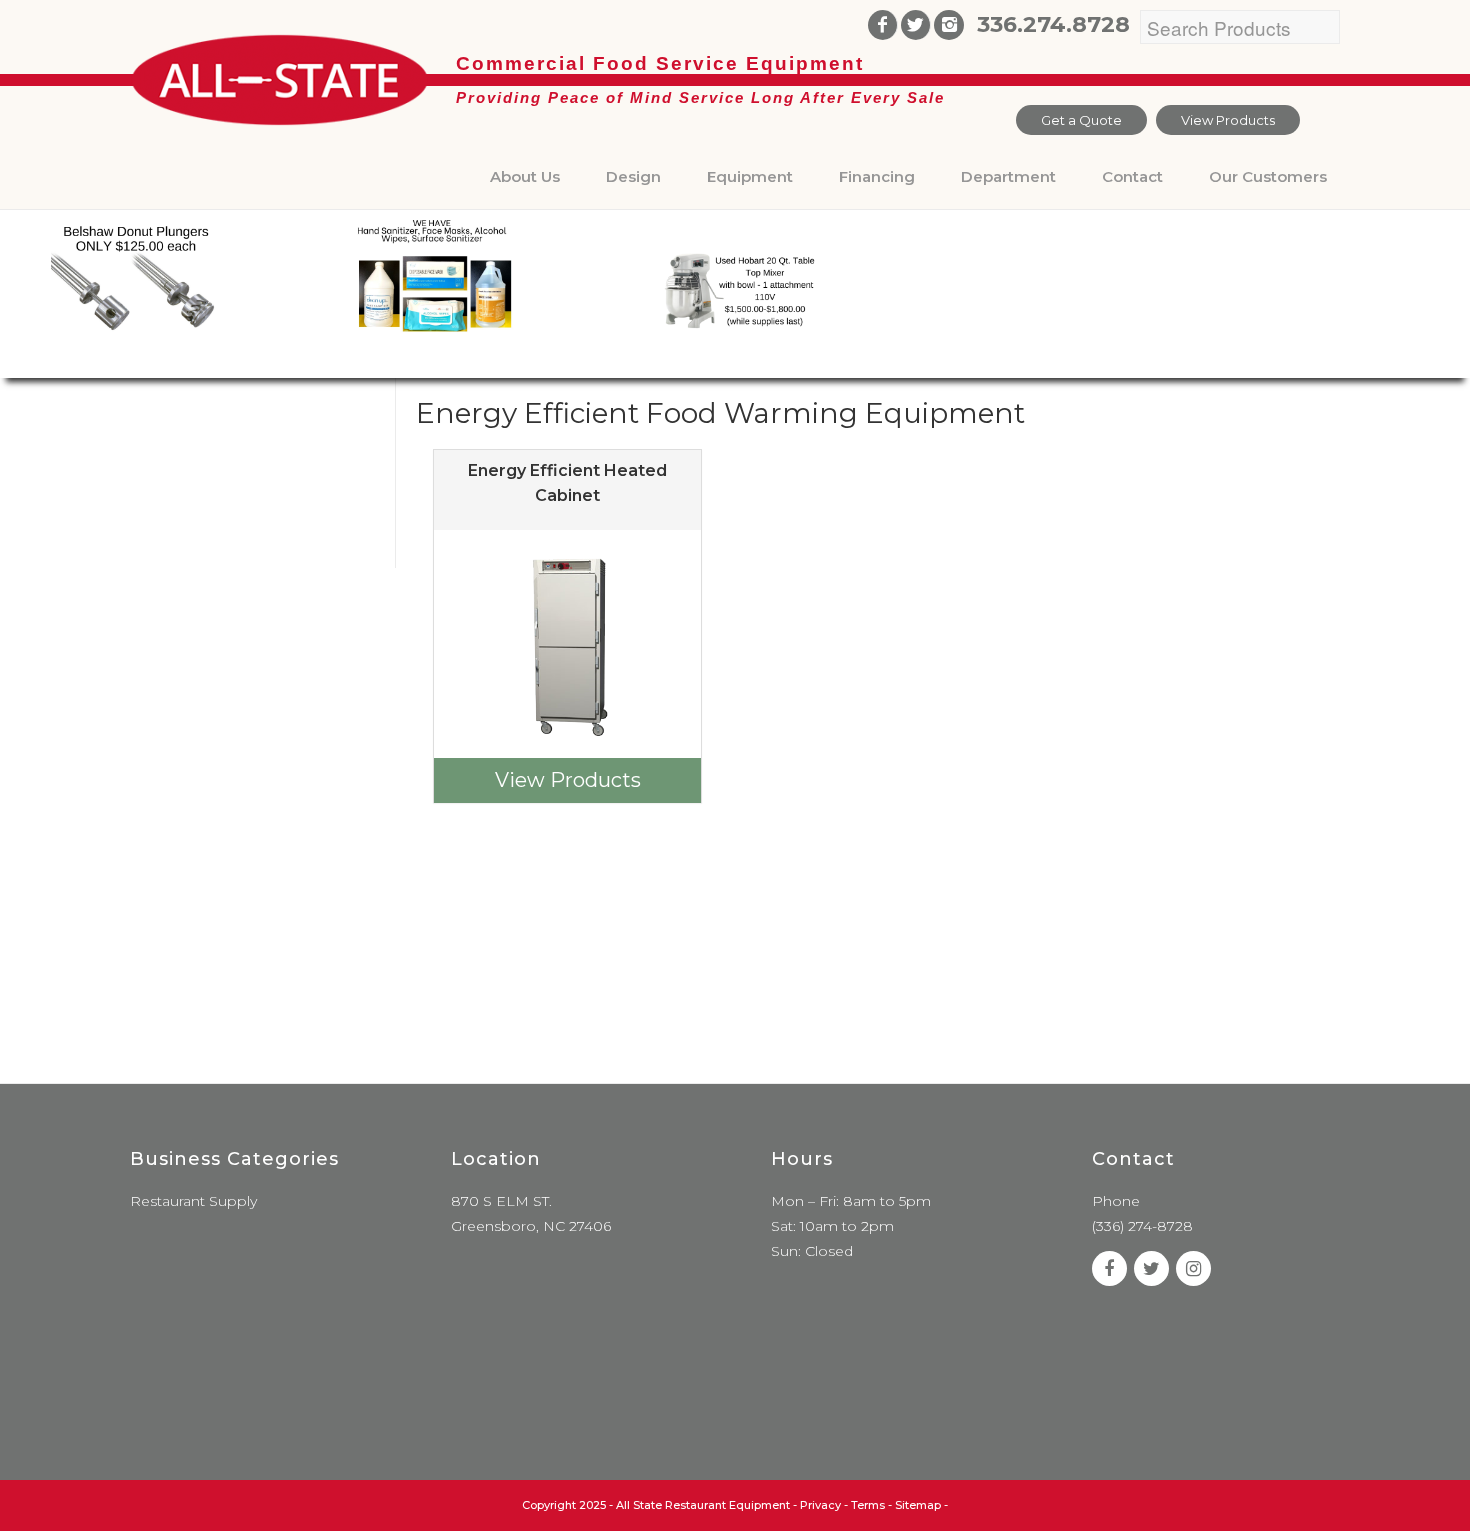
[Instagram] (949, 25)
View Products (1228, 120)
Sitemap (918, 1505)
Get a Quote (1081, 120)
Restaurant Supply (193, 1201)
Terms (868, 1505)
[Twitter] (915, 25)
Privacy (820, 1505)
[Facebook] (882, 25)
